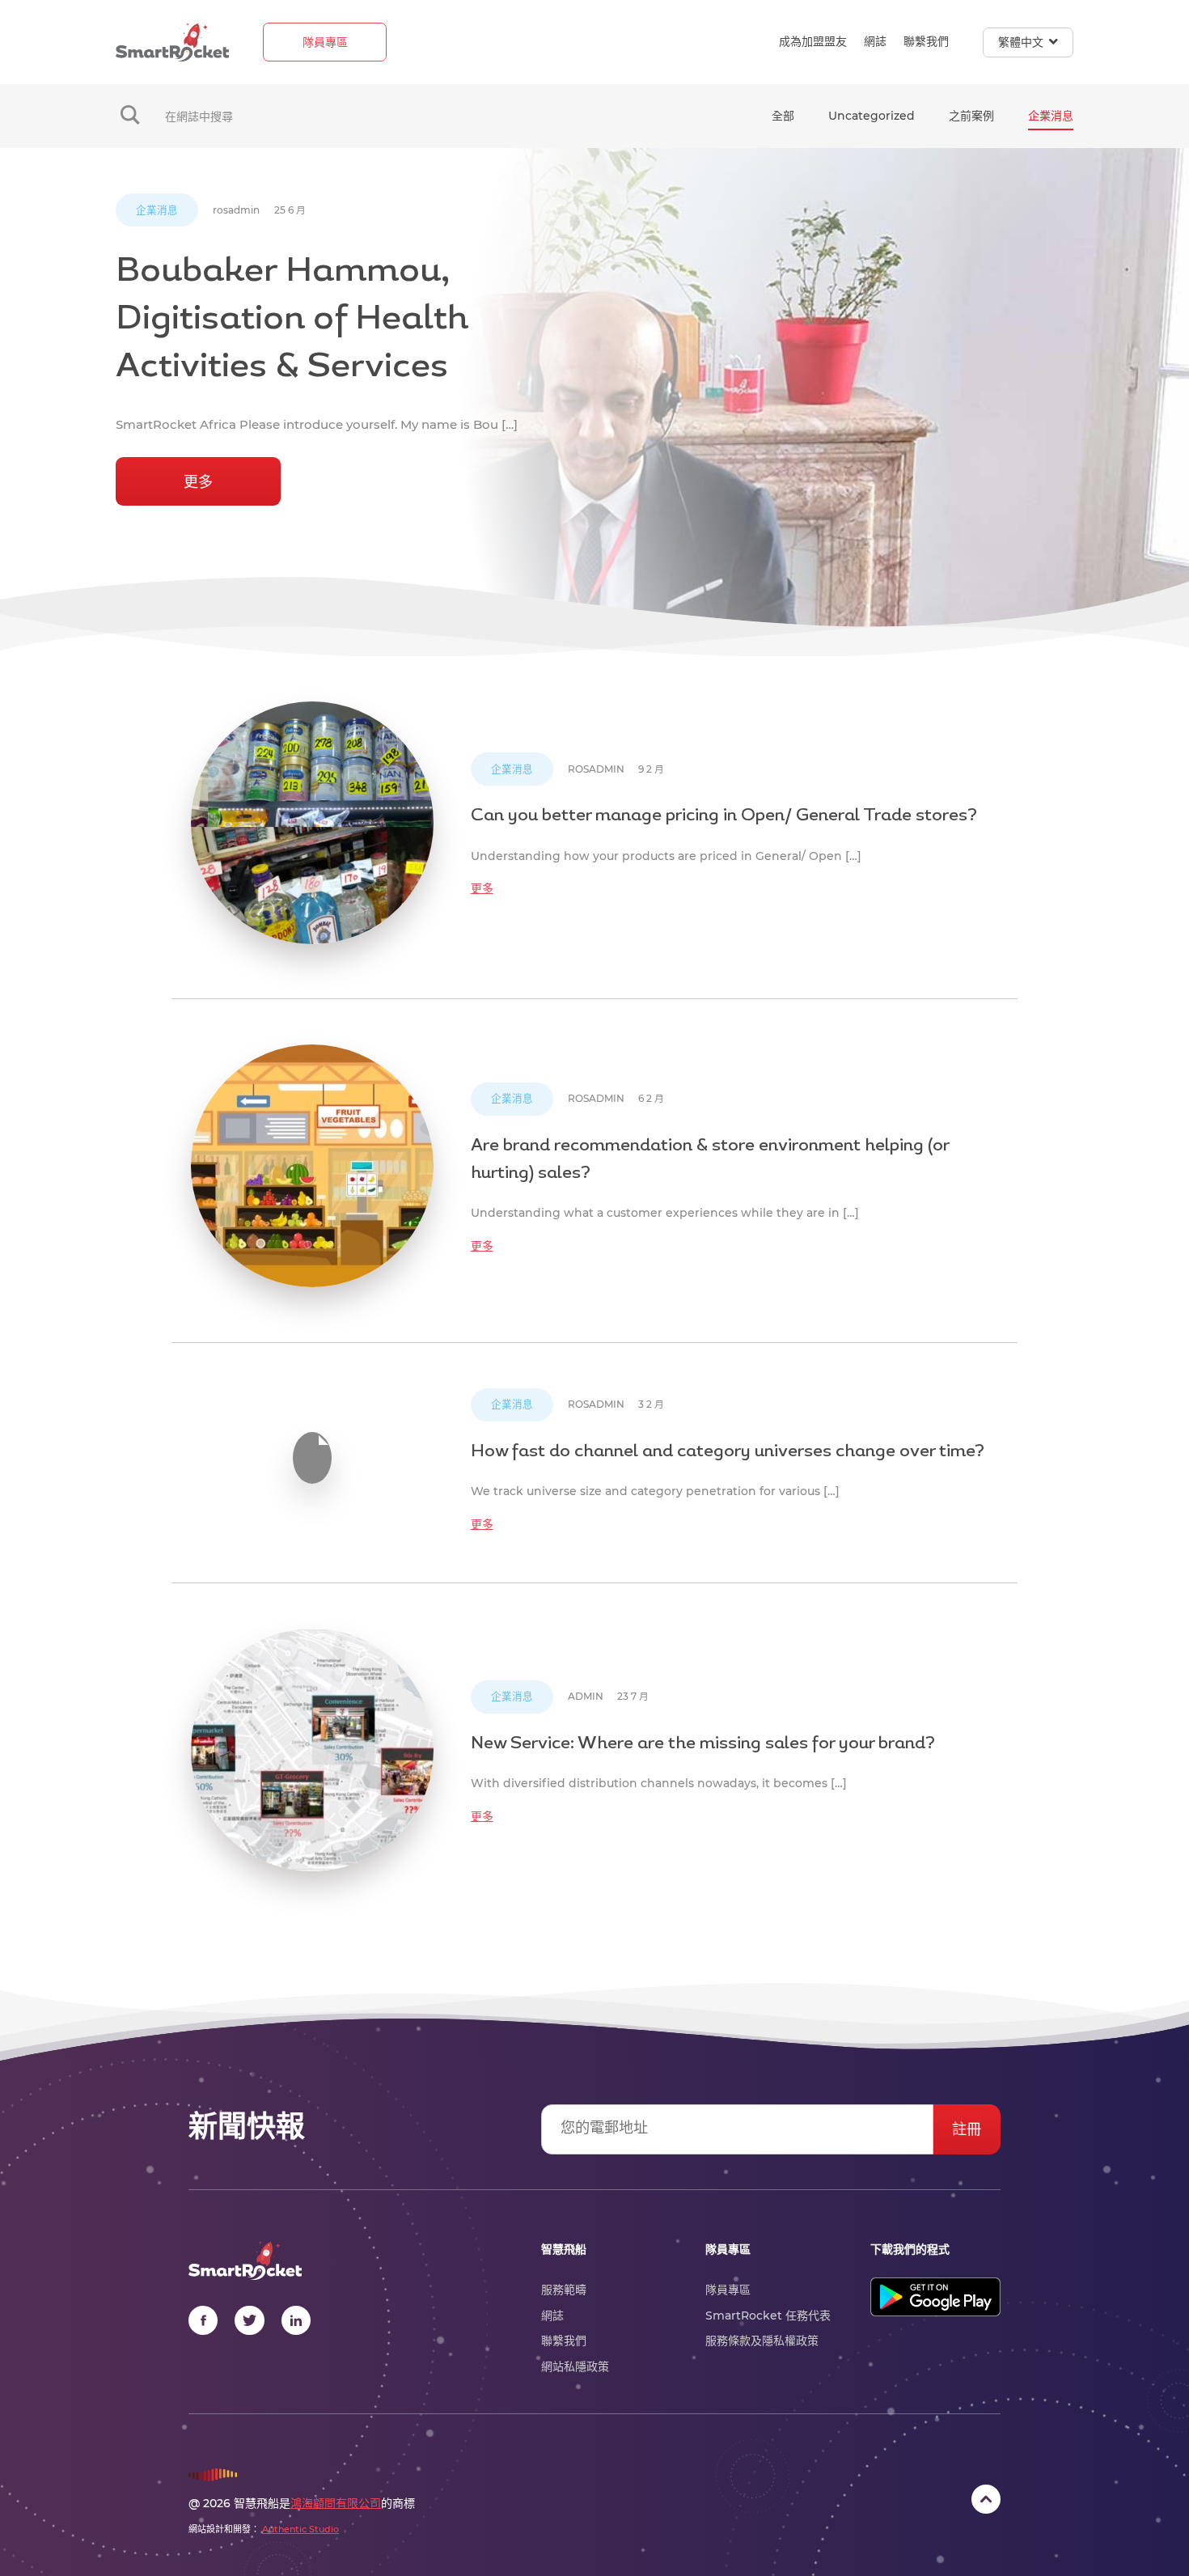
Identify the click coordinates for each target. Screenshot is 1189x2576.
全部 (783, 116)
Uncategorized (872, 116)
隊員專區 (325, 42)
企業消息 (1051, 116)
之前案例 (971, 116)
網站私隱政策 (575, 2366)
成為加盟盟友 (813, 41)
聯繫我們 (926, 41)
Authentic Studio (300, 2529)
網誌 (875, 41)
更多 (198, 482)
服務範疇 (564, 2290)
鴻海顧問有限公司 (336, 2503)
